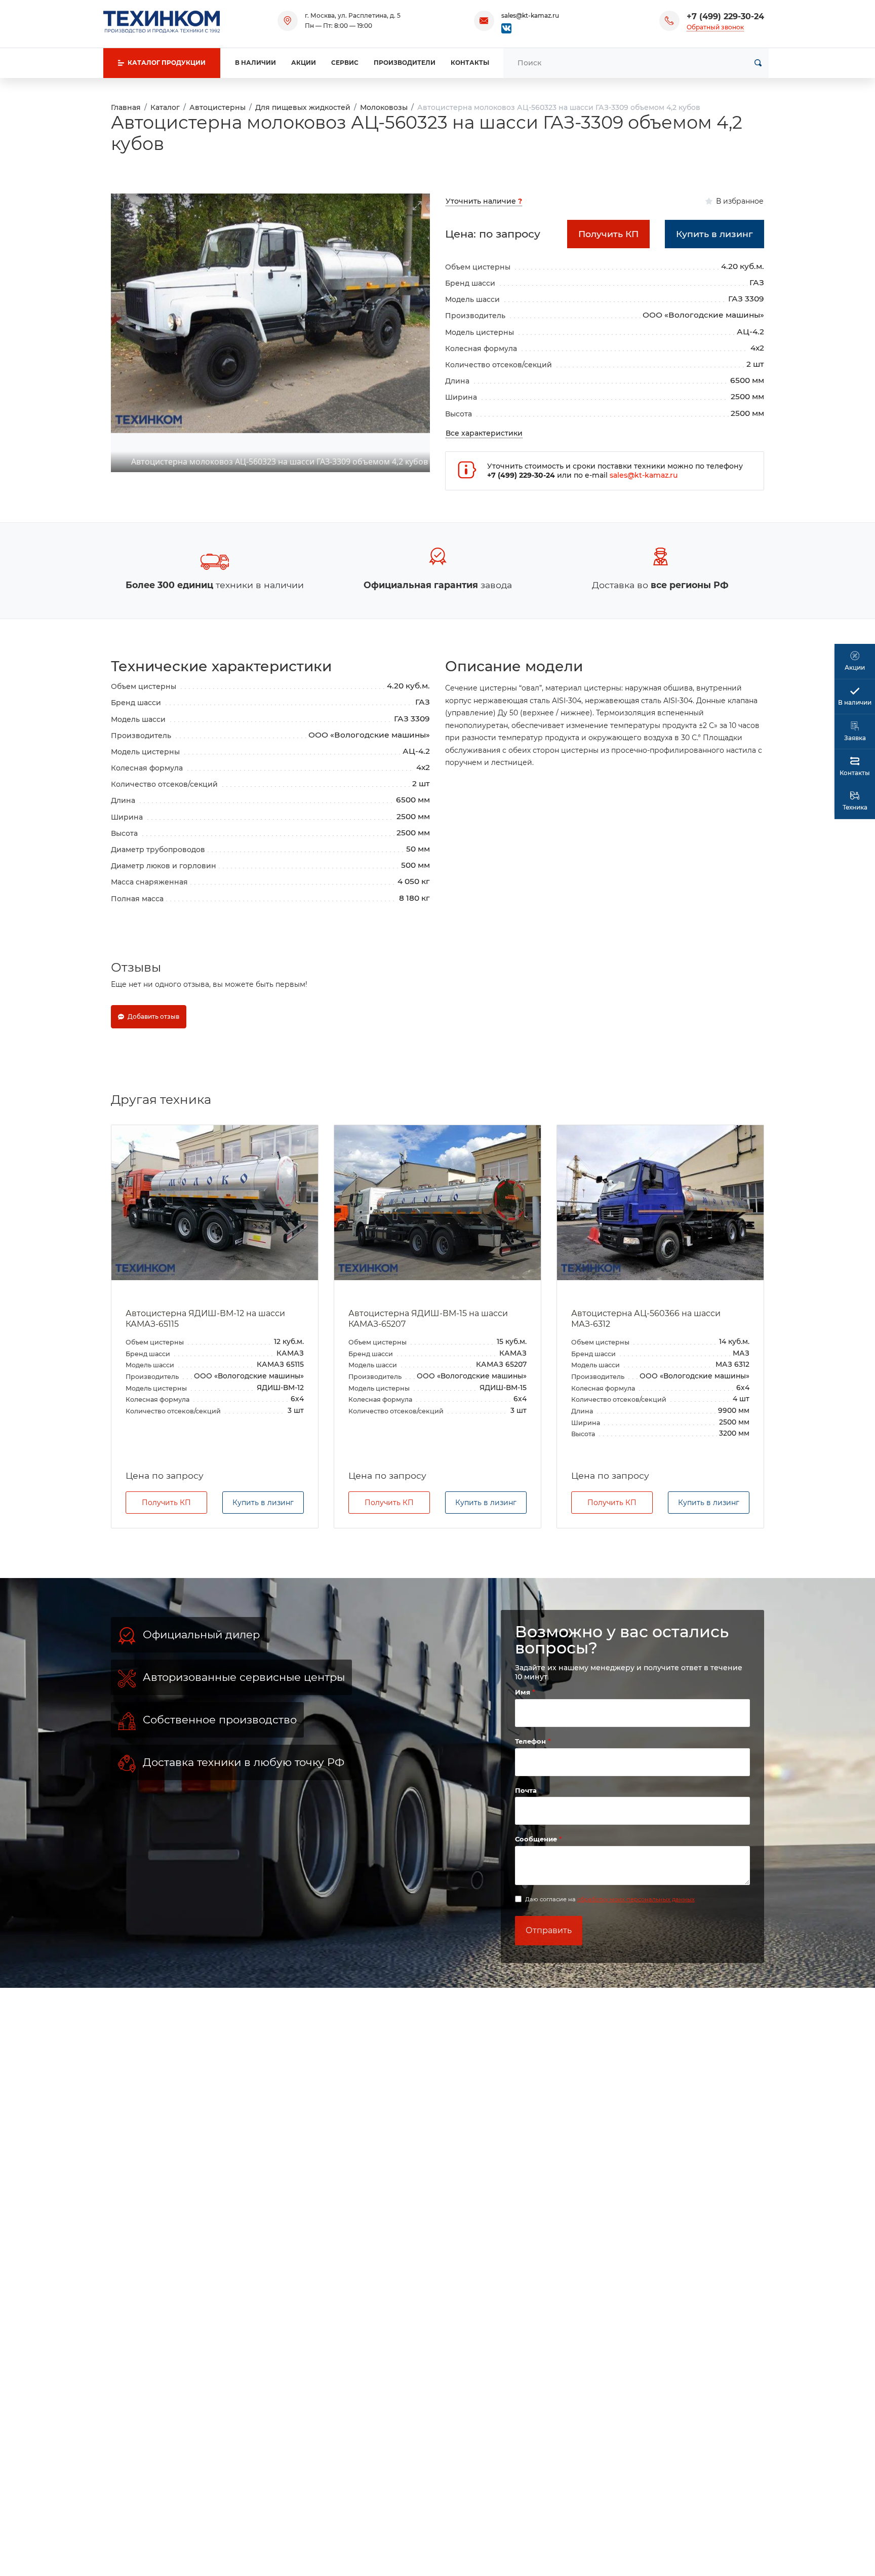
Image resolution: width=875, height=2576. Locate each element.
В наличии (255, 63)
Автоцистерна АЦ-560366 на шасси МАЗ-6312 (646, 1319)
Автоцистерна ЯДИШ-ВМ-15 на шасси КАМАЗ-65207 (428, 1319)
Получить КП (166, 1503)
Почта (526, 1790)
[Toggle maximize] (417, 200)
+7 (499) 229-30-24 (725, 16)
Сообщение (537, 1839)
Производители (405, 63)
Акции (304, 63)
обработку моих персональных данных (636, 1899)
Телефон (531, 1741)
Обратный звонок (715, 27)
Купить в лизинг (263, 1503)
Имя (524, 1692)
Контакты (470, 63)
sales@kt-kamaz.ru (530, 15)
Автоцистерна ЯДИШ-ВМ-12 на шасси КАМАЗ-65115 (205, 1319)
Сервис (345, 63)
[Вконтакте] (506, 28)
